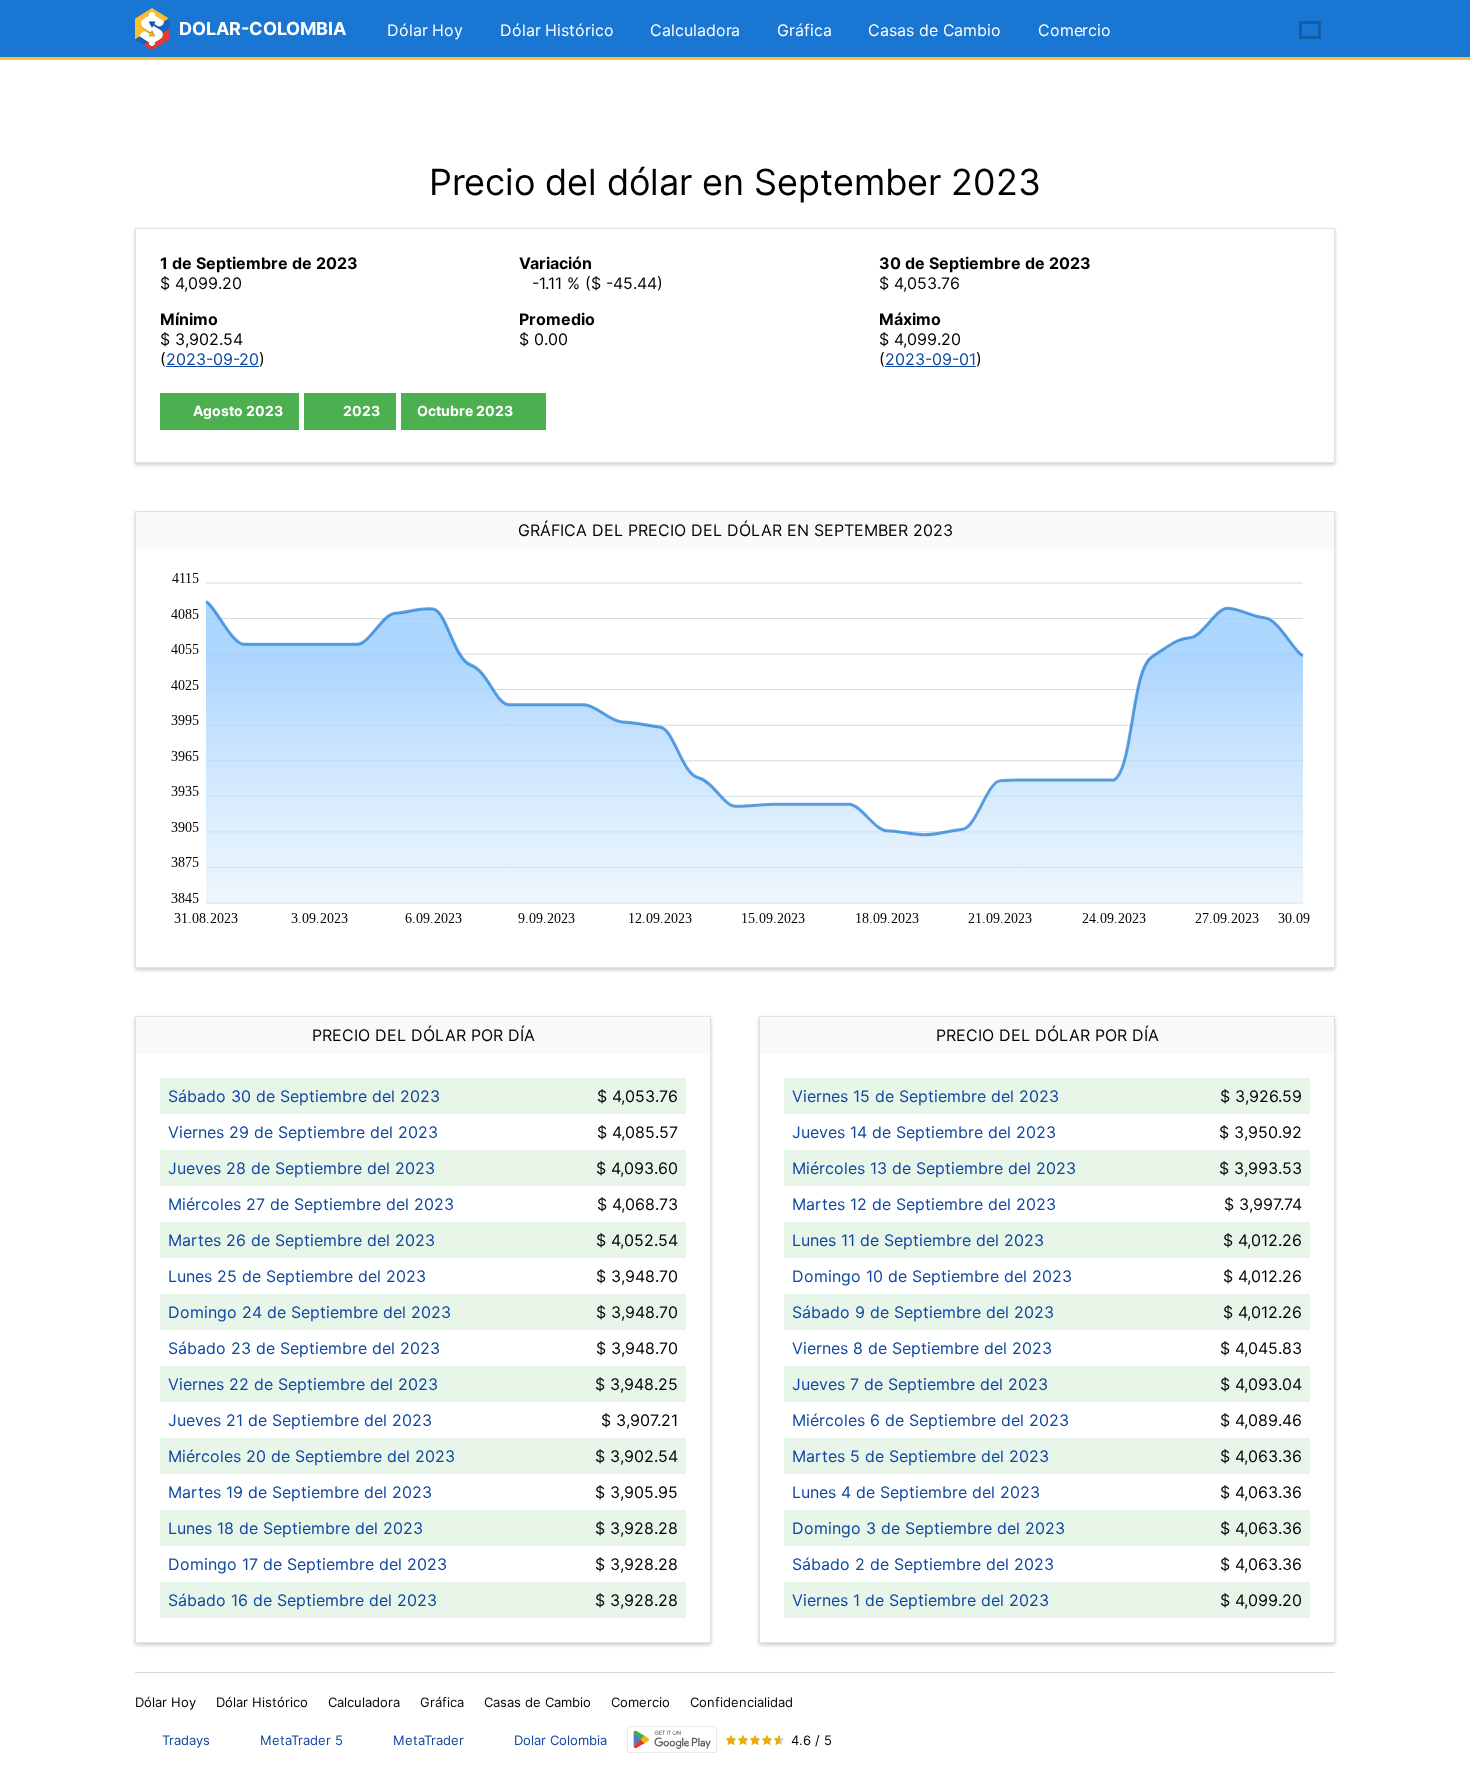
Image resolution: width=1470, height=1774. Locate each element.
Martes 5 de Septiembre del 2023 (920, 1456)
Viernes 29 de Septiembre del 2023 (303, 1132)
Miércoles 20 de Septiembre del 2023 (311, 1456)
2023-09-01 (930, 359)
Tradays (186, 1740)
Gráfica (804, 30)
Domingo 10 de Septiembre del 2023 (932, 1276)
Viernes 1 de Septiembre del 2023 (920, 1600)
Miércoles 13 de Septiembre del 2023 (934, 1168)
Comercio (1074, 30)
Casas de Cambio (934, 30)
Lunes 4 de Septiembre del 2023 (916, 1492)
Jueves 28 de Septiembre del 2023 (301, 1168)
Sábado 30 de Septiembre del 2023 (304, 1096)
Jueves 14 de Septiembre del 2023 (924, 1132)
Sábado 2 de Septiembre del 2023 (923, 1564)
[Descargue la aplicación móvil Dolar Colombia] (672, 1739)
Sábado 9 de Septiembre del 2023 (923, 1312)
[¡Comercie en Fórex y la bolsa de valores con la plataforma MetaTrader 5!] (1253, 31)
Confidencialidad (741, 1702)
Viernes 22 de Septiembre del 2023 (303, 1384)
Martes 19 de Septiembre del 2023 (300, 1492)
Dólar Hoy (425, 30)
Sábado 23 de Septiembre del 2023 (304, 1348)
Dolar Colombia (560, 1740)
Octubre (465, 410)
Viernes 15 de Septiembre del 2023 (925, 1096)
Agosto (236, 410)
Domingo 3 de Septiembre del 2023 (928, 1528)
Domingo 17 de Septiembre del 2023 (307, 1564)
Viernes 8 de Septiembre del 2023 (922, 1348)
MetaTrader (428, 1740)
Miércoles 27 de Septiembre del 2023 (311, 1204)
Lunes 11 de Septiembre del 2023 (918, 1240)
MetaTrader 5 (301, 1740)
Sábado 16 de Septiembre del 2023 (302, 1600)
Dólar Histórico (557, 30)
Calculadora (695, 30)
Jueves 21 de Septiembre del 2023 (300, 1420)
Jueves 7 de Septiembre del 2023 (920, 1384)
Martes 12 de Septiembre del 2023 (924, 1204)
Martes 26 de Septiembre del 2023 (301, 1240)
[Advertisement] (735, 110)
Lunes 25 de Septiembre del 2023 (297, 1276)
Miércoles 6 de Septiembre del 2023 (930, 1420)
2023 (360, 410)
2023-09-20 (212, 359)
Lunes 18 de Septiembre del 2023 (295, 1528)
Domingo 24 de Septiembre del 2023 (309, 1312)
